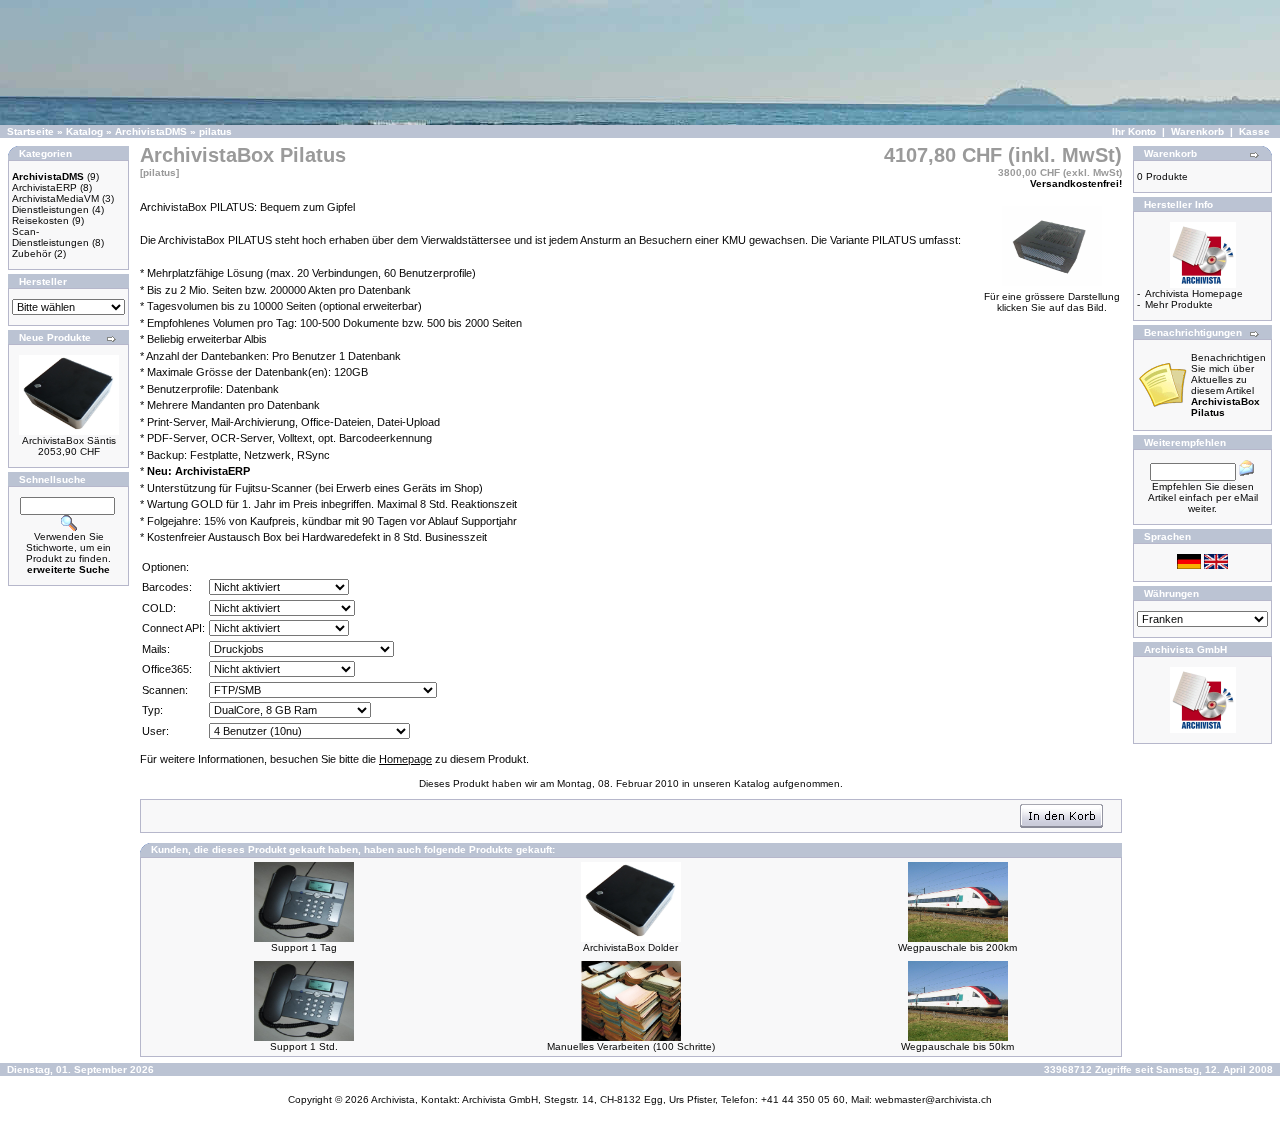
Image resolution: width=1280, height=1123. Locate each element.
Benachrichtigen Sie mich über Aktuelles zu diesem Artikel (1228, 385)
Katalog (84, 131)
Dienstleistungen (50, 209)
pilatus (215, 131)
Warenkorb (1197, 131)
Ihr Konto (1134, 131)
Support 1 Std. (304, 1046)
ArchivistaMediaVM (55, 198)
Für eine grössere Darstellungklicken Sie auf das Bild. (1052, 302)
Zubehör (31, 253)
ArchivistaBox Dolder (630, 947)
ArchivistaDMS (151, 131)
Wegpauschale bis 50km (957, 1046)
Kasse (1254, 131)
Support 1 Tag (304, 947)
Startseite (30, 131)
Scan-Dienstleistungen (50, 237)
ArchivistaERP (44, 187)
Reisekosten (40, 220)
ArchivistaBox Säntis (69, 440)
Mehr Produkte (1179, 304)
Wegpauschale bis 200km (957, 947)
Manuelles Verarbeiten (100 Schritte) (631, 1046)
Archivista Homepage (1194, 293)
